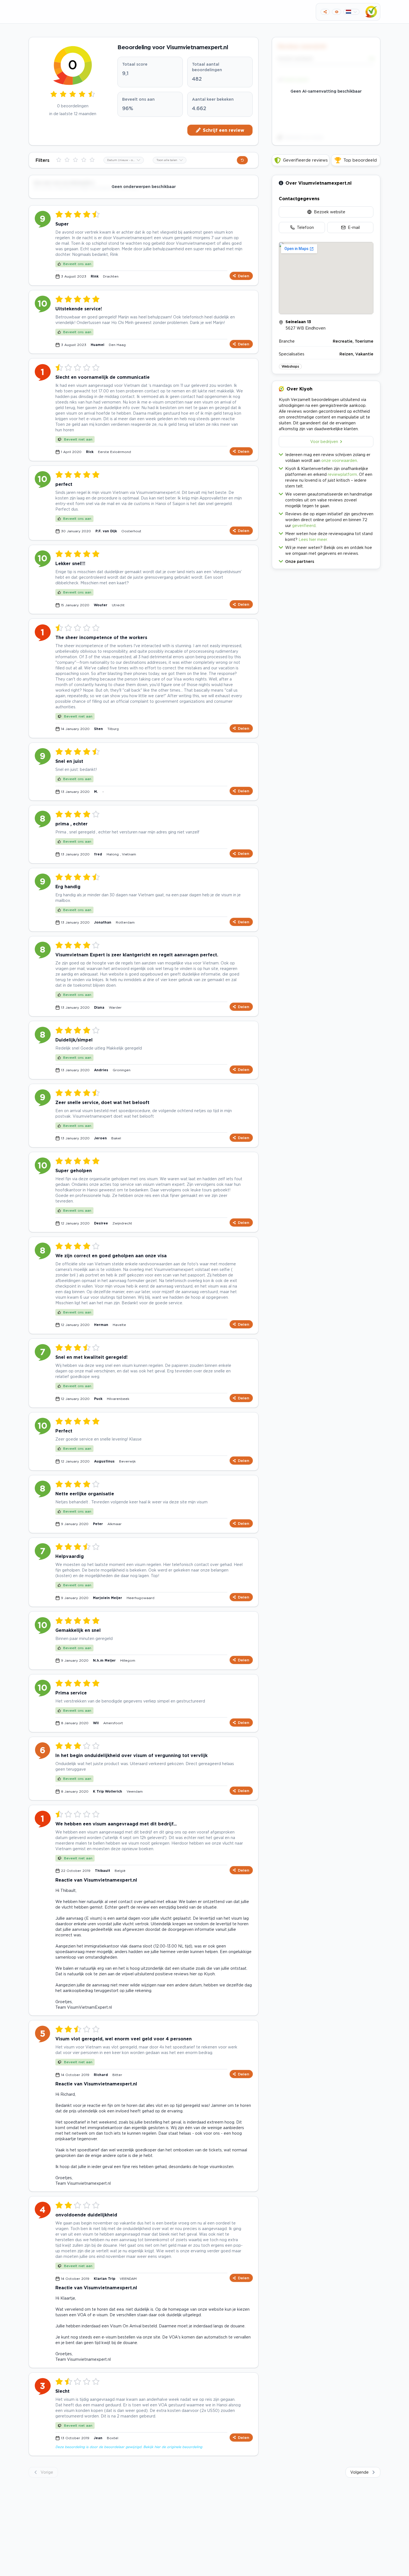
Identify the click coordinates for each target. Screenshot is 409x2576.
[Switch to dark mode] (337, 12)
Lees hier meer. (313, 539)
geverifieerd (304, 525)
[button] (326, 560)
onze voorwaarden (339, 460)
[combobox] (124, 160)
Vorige (47, 2472)
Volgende (359, 2472)
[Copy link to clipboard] (325, 12)
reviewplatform (342, 474)
